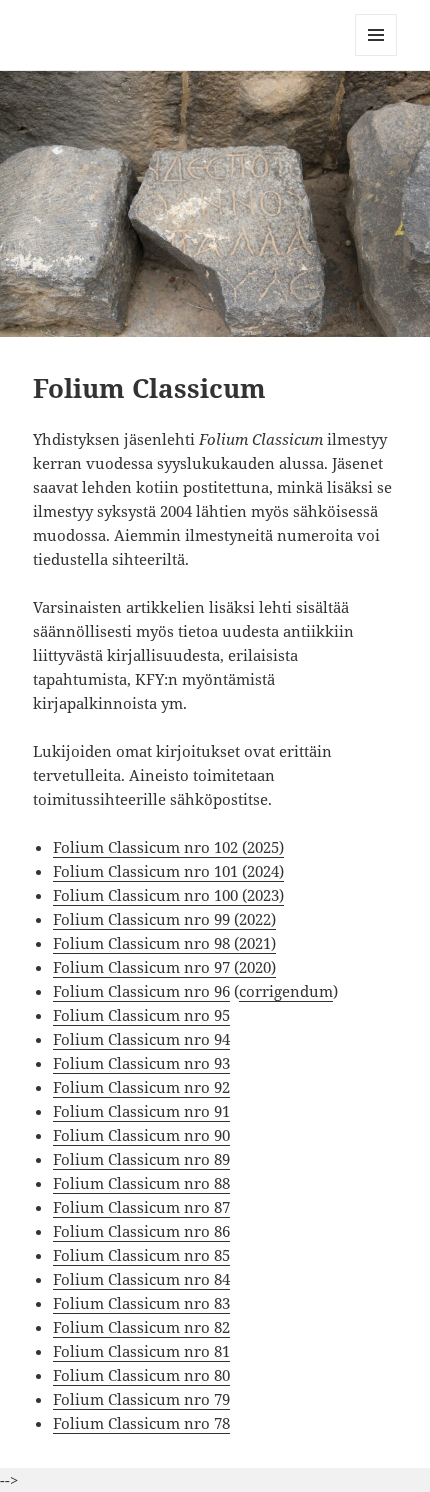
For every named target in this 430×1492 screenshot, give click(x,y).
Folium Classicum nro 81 (141, 1351)
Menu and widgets (376, 55)
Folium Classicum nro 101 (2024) (168, 871)
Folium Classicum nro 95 (141, 1015)
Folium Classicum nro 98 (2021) (164, 943)
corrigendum (286, 991)
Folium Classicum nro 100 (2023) (168, 895)
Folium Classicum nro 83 (141, 1303)
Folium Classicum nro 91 (141, 1111)
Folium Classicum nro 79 (141, 1399)
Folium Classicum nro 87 (141, 1207)
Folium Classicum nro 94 (141, 1039)
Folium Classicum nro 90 (141, 1135)
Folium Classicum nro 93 (141, 1063)
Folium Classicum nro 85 (141, 1255)
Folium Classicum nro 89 (141, 1159)
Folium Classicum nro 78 (141, 1423)
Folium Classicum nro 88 (141, 1183)
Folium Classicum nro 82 (141, 1327)
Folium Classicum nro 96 (141, 991)
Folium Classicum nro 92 (141, 1087)
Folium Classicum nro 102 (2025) (168, 847)
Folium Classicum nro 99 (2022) (164, 919)
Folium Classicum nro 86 (141, 1231)
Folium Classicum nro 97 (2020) (164, 967)
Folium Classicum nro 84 (141, 1279)
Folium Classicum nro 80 (141, 1375)
